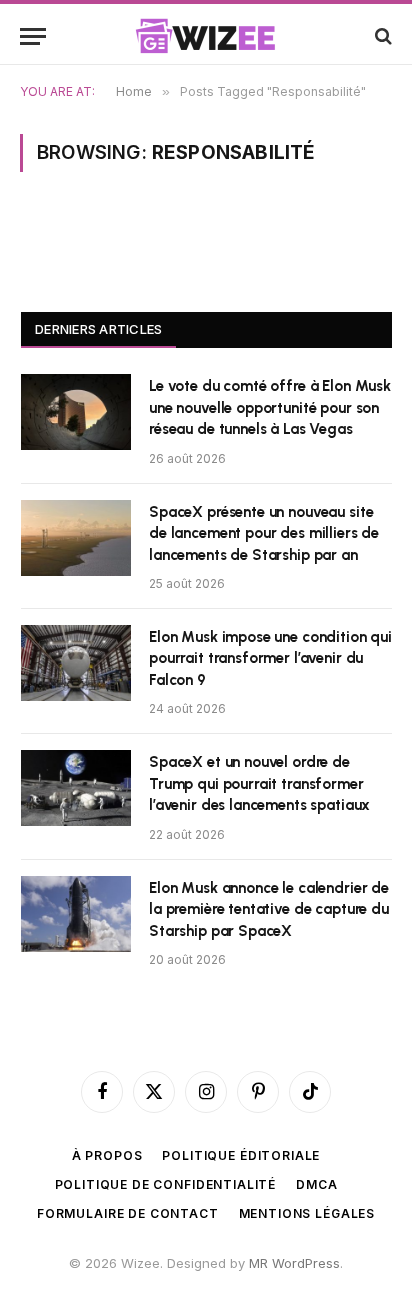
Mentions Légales (307, 1213)
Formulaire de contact (128, 1213)
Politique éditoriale (241, 1155)
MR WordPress (294, 1263)
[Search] (381, 36)
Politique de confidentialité (166, 1184)
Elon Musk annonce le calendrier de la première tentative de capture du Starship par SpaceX (269, 909)
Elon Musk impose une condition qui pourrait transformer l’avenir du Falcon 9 (270, 658)
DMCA (316, 1184)
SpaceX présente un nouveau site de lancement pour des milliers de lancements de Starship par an (264, 533)
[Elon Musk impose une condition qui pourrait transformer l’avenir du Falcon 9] (76, 663)
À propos (107, 1155)
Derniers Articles (98, 329)
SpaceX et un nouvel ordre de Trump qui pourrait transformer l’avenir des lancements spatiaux (259, 783)
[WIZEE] (206, 36)
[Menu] (33, 36)
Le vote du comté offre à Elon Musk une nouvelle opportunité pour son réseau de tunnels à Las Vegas (270, 407)
